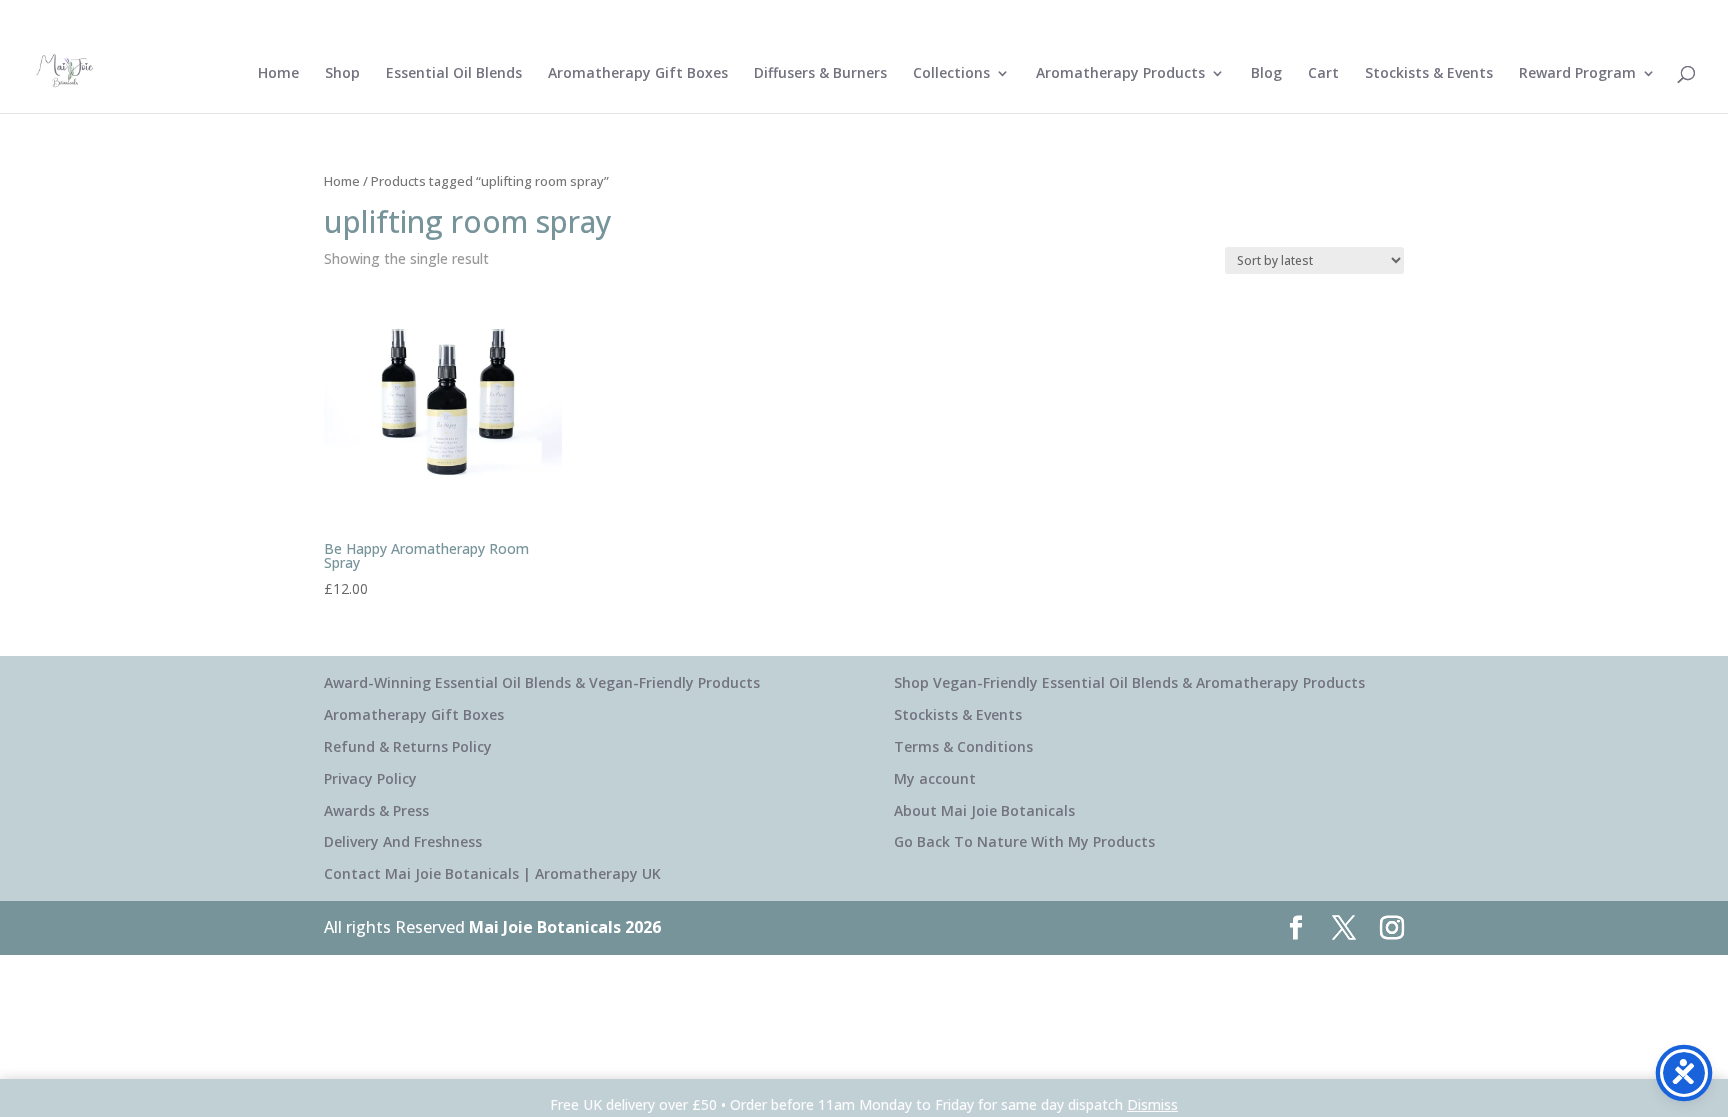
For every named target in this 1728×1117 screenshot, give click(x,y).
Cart (1323, 74)
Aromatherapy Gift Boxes (638, 74)
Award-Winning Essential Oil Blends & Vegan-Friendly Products (542, 682)
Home (278, 74)
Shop (342, 74)
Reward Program (1577, 74)
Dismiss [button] (1152, 1104)
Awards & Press (376, 810)
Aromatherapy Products (1120, 74)
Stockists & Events (1429, 74)
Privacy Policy (370, 778)
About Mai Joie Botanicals (984, 810)
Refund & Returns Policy (408, 746)
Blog (1266, 74)
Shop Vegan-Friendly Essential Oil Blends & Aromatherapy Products (1129, 682)
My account (935, 778)
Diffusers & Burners (820, 74)
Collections (951, 74)
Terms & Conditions (963, 746)
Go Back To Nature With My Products (1024, 841)
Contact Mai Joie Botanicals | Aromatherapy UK (492, 873)
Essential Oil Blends (454, 74)
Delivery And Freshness (403, 841)
